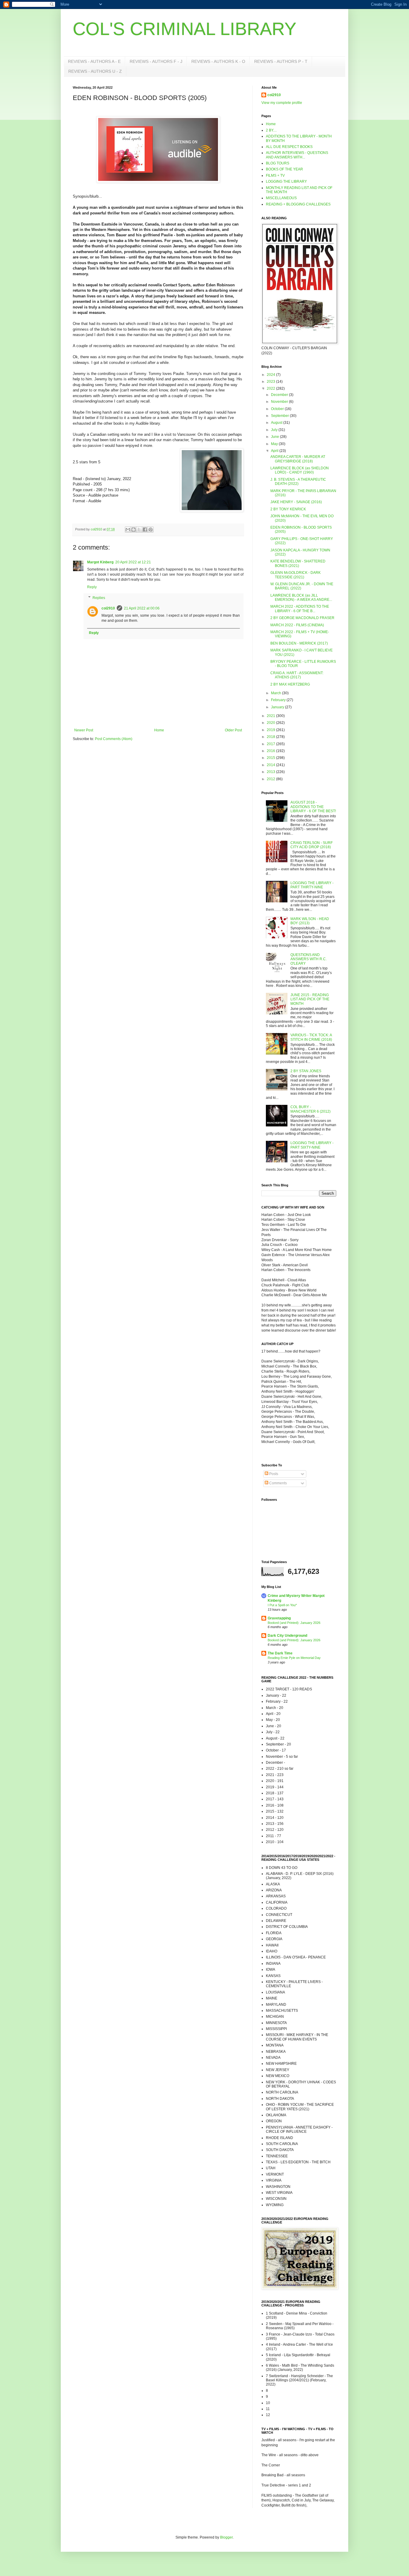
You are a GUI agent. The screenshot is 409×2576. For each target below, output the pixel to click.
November (280, 402)
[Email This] (128, 530)
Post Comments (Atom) (114, 739)
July (275, 430)
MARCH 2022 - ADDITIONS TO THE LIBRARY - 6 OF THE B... (300, 609)
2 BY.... (271, 130)
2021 (271, 716)
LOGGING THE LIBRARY (286, 181)
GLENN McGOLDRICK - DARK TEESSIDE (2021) (296, 575)
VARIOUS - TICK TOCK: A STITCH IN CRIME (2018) (311, 1037)
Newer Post (84, 730)
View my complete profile (282, 103)
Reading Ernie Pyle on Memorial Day (294, 1658)
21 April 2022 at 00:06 (142, 608)
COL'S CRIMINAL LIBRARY (185, 29)
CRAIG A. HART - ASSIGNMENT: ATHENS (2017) (297, 675)
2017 (271, 744)
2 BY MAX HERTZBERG (290, 684)
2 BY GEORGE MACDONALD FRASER (302, 618)
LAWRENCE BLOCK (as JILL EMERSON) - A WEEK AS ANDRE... (301, 598)
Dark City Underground (287, 1636)
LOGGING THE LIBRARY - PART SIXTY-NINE (312, 1145)
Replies (99, 598)
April (275, 451)
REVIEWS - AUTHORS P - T (281, 61)
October (278, 409)
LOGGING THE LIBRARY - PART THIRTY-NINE (312, 885)
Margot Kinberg (100, 562)
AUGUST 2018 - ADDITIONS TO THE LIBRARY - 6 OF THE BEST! (313, 807)
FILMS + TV (275, 176)
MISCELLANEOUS (281, 198)
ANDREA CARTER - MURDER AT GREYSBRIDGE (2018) (298, 459)
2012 (271, 779)
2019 (271, 730)
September (280, 416)
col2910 (108, 608)
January (278, 707)
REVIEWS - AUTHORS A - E (94, 61)
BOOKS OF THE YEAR (284, 169)
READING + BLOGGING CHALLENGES (298, 204)
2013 (271, 772)
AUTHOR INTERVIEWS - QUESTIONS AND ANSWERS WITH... (297, 155)
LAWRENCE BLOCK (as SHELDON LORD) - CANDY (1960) (300, 470)
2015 (271, 758)
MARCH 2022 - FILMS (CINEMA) (297, 625)
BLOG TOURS (278, 163)
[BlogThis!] (134, 530)
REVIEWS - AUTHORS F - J (156, 61)
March (277, 693)
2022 (271, 388)
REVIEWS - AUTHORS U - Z (95, 71)
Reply (92, 587)
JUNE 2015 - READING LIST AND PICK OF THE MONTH (310, 999)
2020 (271, 723)
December (280, 395)
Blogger (226, 2537)
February (279, 700)
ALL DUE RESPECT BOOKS (289, 147)
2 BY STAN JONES (306, 1071)
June (275, 437)
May (275, 444)
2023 (271, 382)
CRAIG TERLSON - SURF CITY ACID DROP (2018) (312, 845)
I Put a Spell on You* (282, 1605)
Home (159, 730)
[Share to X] (139, 530)
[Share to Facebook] (145, 530)
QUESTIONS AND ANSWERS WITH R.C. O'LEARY (309, 959)
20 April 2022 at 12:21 (133, 562)
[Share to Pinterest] (151, 530)
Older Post (233, 730)
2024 (271, 375)
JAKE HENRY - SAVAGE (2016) (296, 502)
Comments (278, 1483)
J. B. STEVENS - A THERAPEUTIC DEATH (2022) (298, 482)
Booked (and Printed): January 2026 (294, 1623)
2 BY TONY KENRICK (288, 509)
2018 (271, 737)
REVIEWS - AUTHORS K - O (218, 61)
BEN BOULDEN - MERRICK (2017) (299, 643)
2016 (271, 751)
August (277, 423)
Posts (273, 1474)
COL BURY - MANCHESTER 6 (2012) (310, 1109)
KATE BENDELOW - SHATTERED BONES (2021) (298, 563)
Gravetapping (279, 1618)
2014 (271, 765)
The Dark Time (280, 1653)
